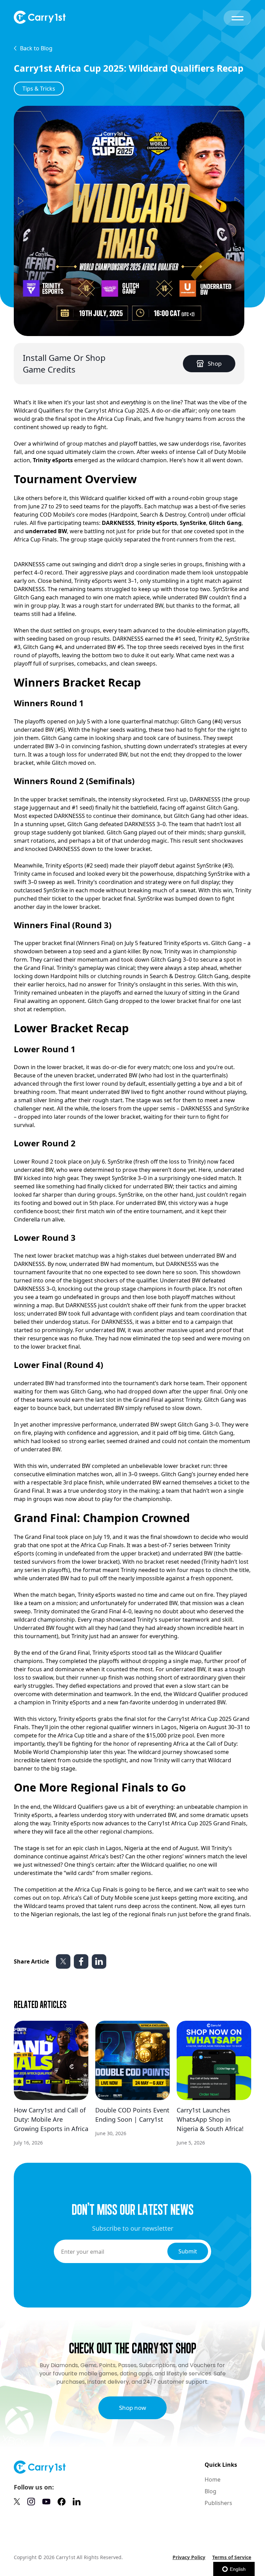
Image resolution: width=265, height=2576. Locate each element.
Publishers (218, 2503)
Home (213, 2479)
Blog (210, 2491)
